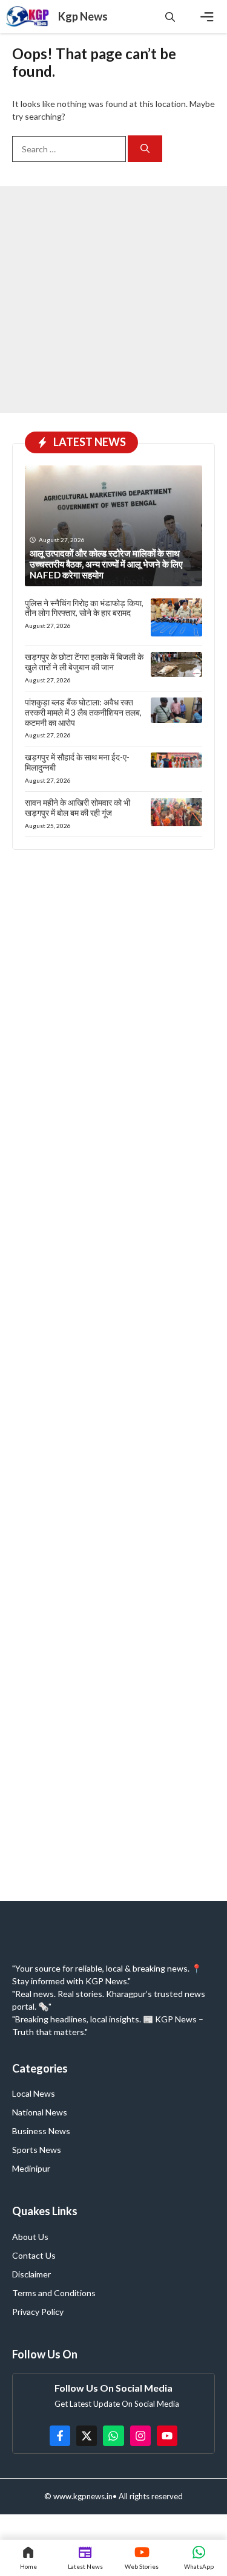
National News (40, 2112)
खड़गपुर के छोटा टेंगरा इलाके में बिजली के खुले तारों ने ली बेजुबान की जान (84, 662)
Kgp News (83, 16)
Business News (41, 2131)
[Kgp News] (29, 17)
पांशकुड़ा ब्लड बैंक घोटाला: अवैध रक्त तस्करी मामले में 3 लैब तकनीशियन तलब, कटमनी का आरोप (83, 712)
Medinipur (31, 2168)
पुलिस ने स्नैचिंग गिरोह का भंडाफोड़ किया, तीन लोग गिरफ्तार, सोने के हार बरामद (84, 608)
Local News (34, 2093)
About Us (30, 2237)
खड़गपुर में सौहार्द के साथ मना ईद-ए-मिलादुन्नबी (77, 762)
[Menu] (207, 17)
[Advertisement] (113, 299)
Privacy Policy (38, 2312)
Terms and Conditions (54, 2293)
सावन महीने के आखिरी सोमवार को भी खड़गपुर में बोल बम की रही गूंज (77, 807)
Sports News (37, 2150)
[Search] (145, 149)
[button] (170, 17)
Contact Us (34, 2255)
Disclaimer (31, 2274)
